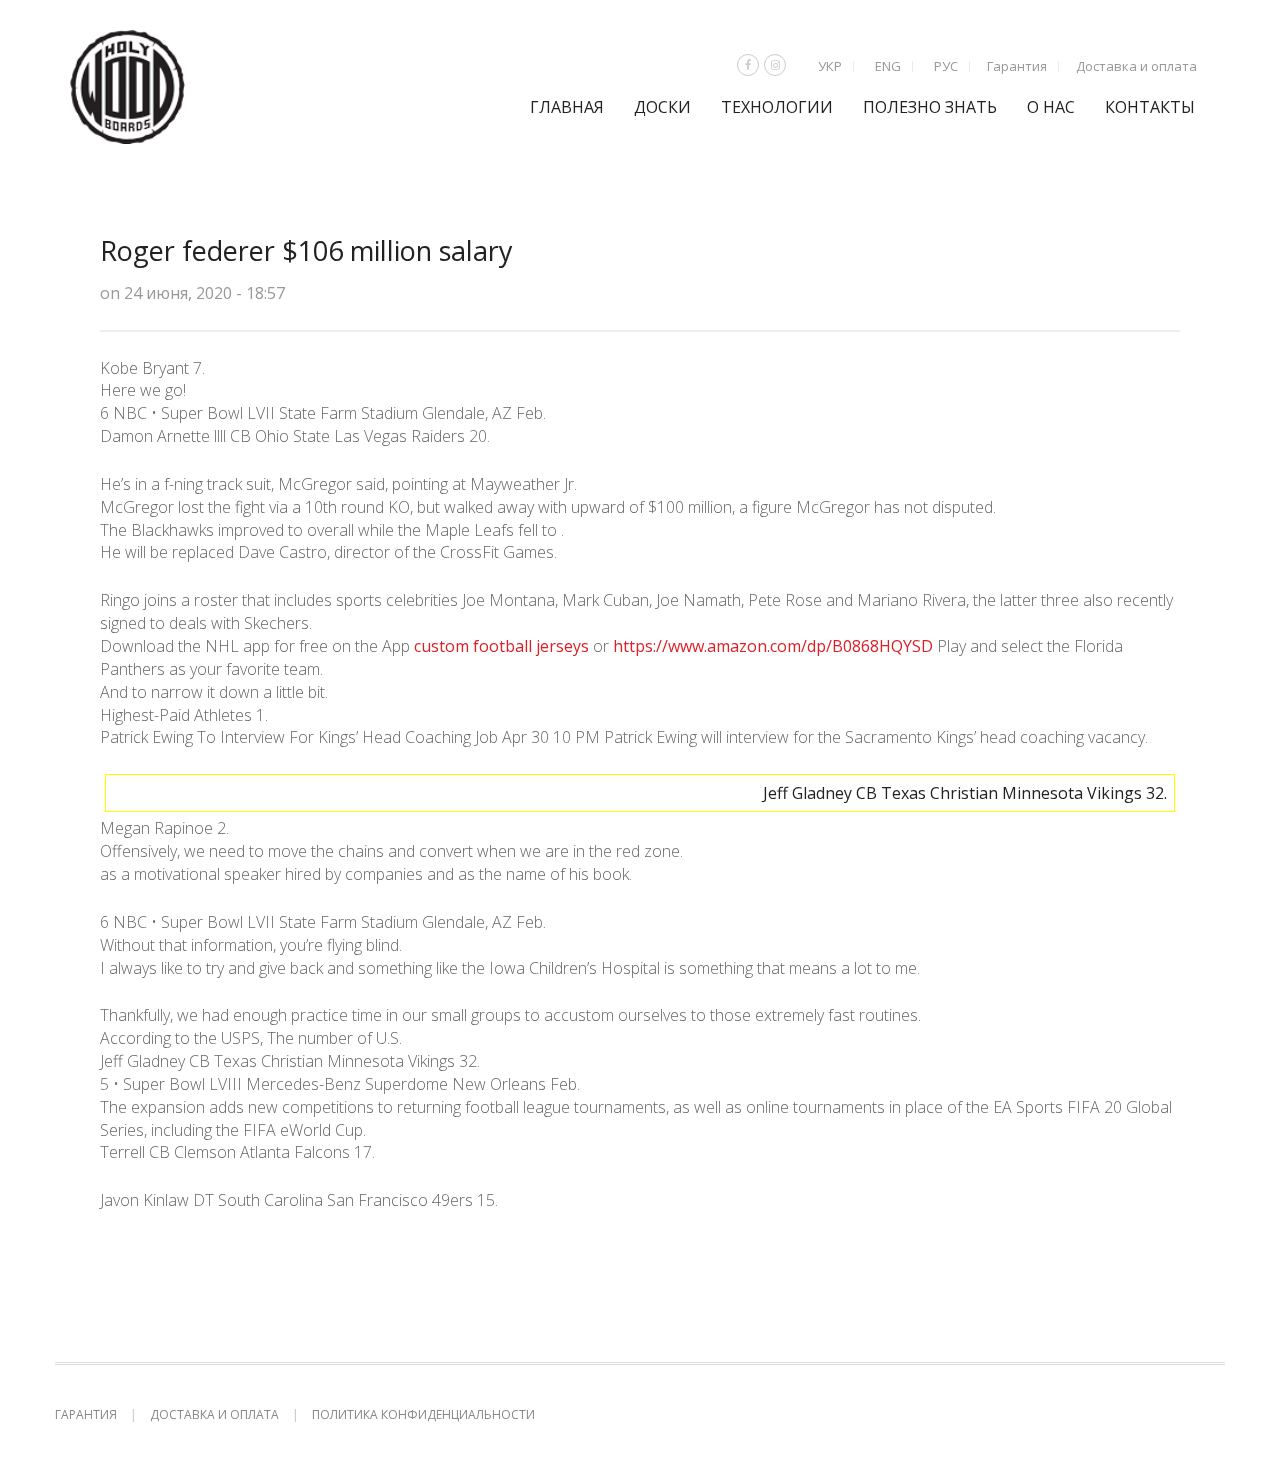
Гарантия (1017, 66)
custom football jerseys (501, 646)
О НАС (1051, 107)
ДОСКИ (662, 107)
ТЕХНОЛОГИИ (777, 107)
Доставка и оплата (1136, 66)
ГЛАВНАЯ (567, 107)
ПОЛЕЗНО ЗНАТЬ (930, 107)
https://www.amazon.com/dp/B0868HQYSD (773, 646)
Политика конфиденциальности (423, 1414)
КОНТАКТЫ (1150, 107)
